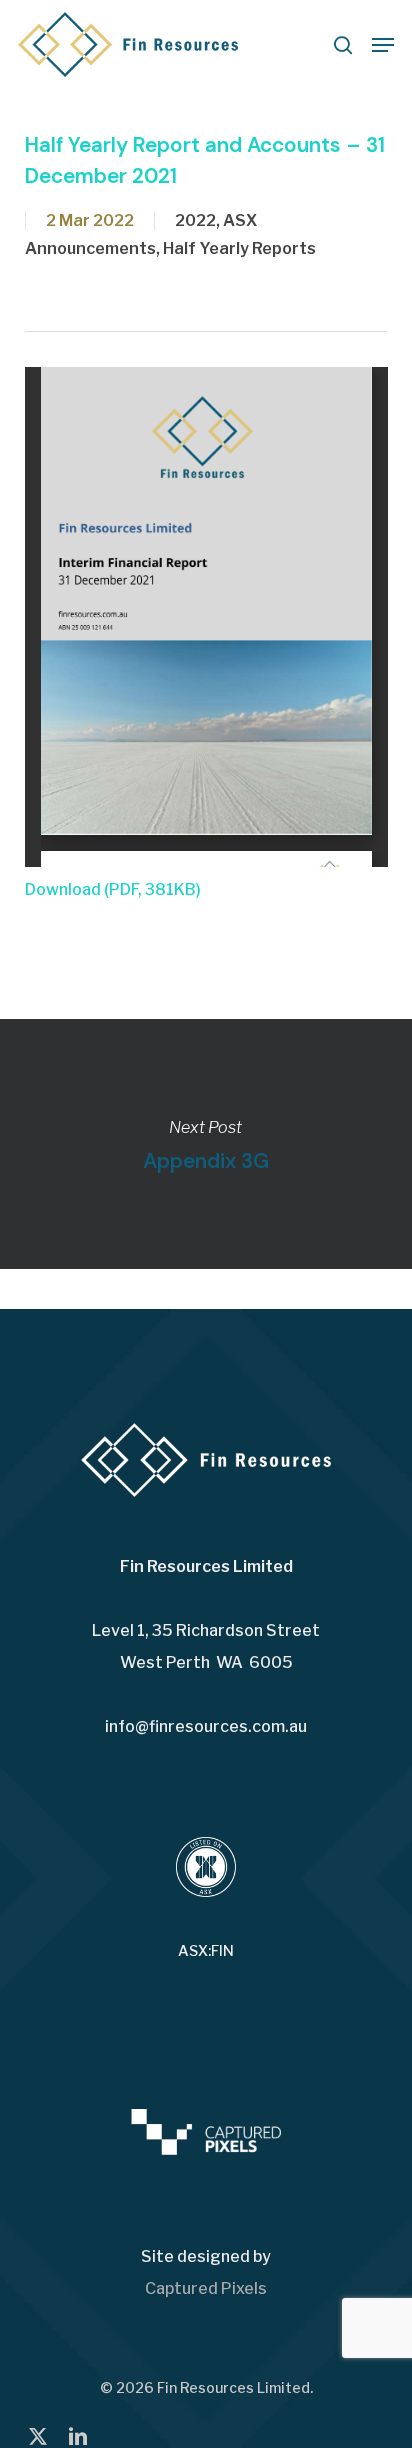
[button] (383, 45)
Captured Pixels (206, 2288)
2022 (195, 220)
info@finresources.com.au (206, 1726)
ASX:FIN (206, 1951)
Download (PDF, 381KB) (113, 889)
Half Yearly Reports (239, 248)
